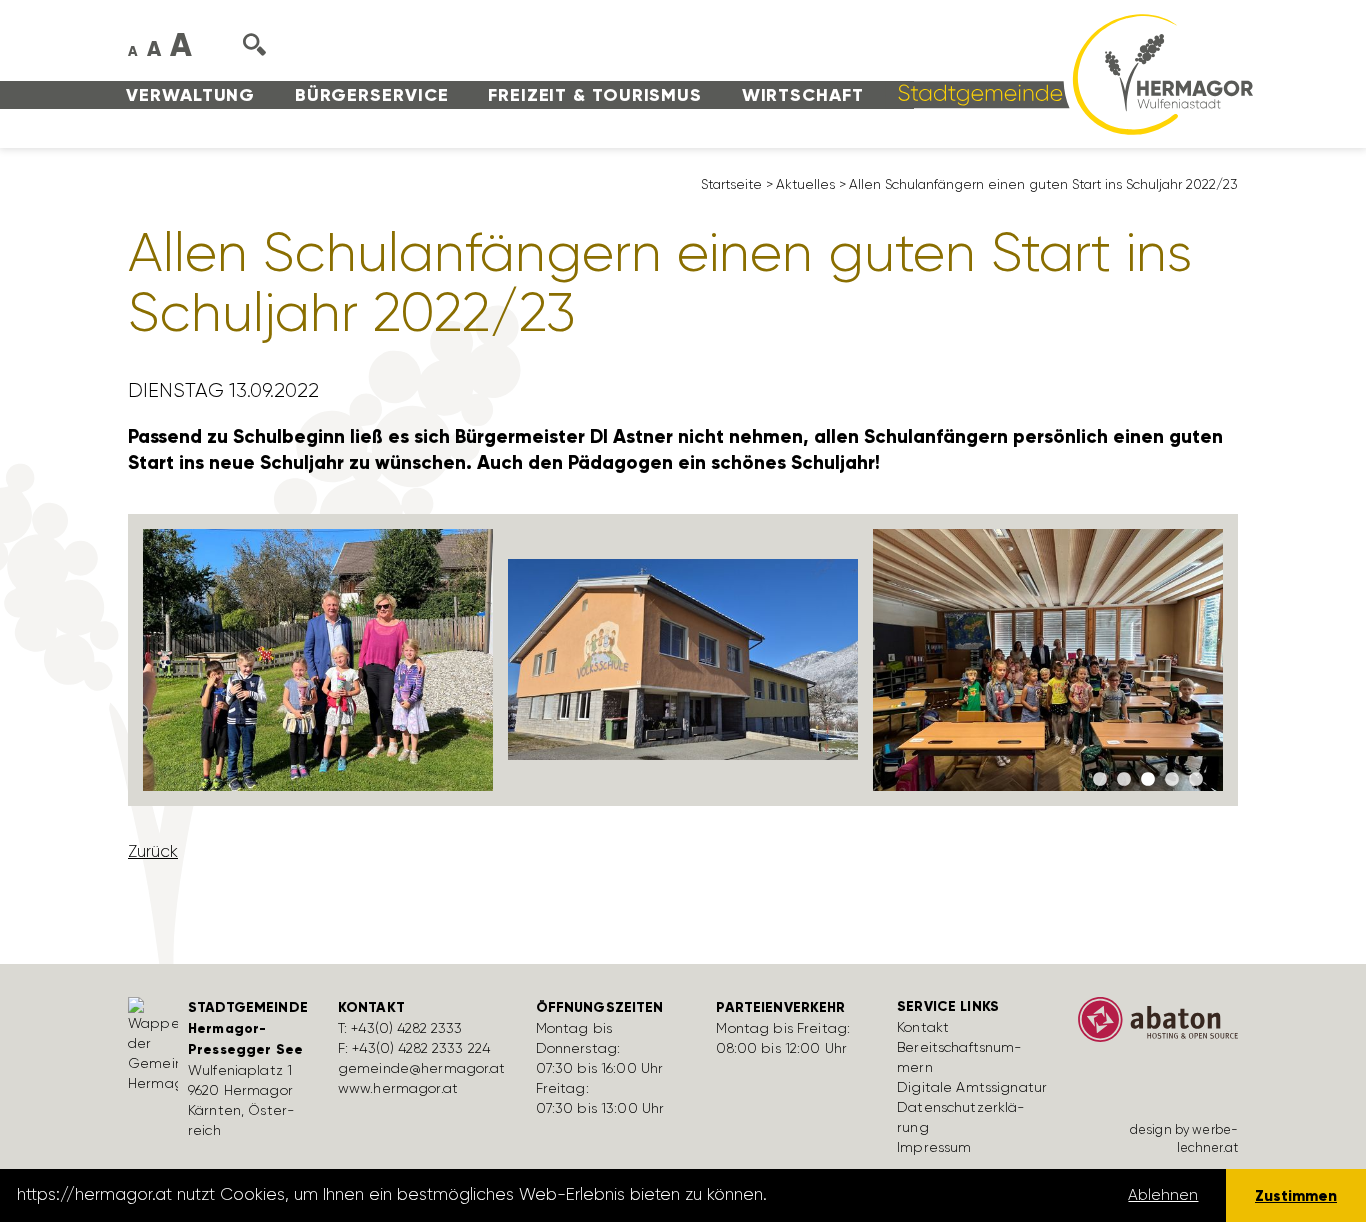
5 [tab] (1196, 780)
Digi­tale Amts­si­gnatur (972, 1087)
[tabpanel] (318, 660)
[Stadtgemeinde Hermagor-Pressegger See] (1069, 73)
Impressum (934, 1147)
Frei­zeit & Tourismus (595, 95)
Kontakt (923, 1027)
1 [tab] (1100, 780)
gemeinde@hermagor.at (422, 1068)
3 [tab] (1148, 780)
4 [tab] (1172, 780)
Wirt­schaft (803, 95)
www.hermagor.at (398, 1088)
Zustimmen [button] (1296, 1195)
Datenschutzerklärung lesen (883, 1195)
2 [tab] (1124, 780)
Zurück (153, 851)
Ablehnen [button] (1163, 1195)
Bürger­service (372, 95)
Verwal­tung (190, 95)
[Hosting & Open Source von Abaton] (1158, 1026)
